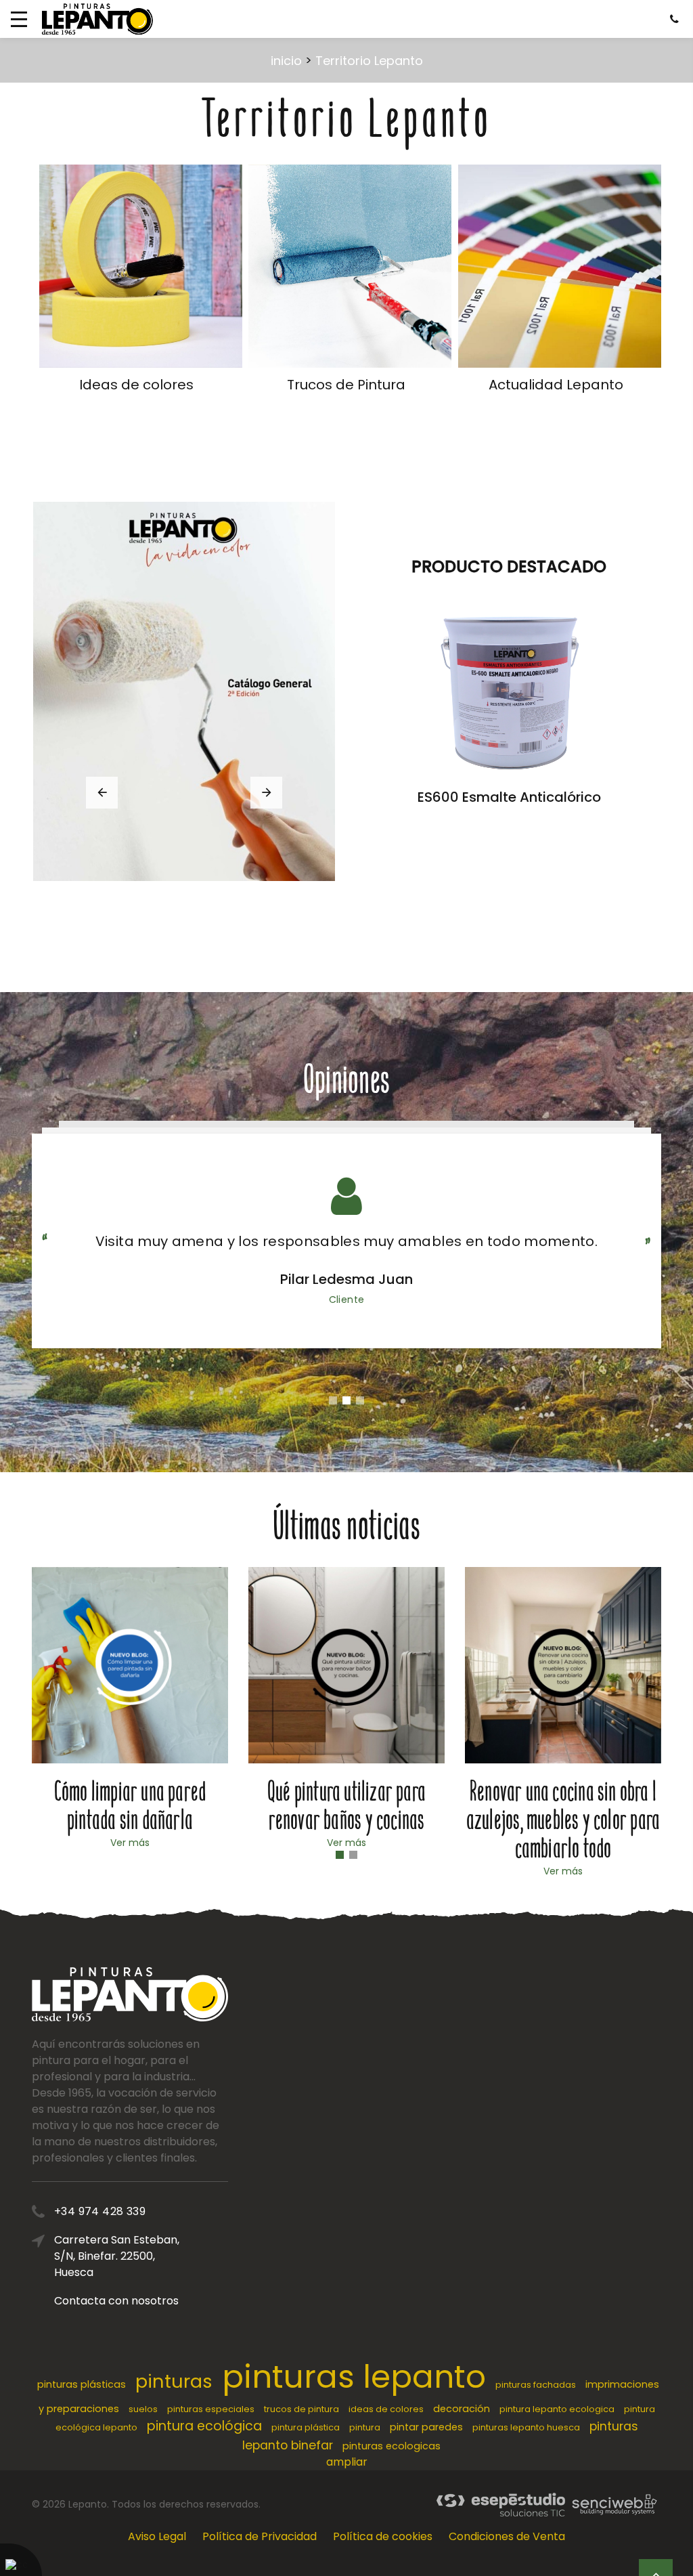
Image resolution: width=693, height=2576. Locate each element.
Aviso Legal (157, 2536)
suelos (143, 2409)
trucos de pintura (301, 2409)
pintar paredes (426, 2427)
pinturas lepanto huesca (526, 2427)
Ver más (130, 1843)
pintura (365, 2427)
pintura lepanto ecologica (557, 2409)
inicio (286, 61)
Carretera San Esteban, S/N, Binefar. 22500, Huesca (117, 2256)
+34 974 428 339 (100, 2211)
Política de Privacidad (260, 2536)
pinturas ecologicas (392, 2446)
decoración (462, 2409)
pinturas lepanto (354, 2377)
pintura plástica (306, 2427)
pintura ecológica (204, 2426)
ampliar (347, 2462)
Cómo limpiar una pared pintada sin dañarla (130, 1806)
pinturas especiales (211, 2409)
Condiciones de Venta (507, 2536)
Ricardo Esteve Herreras (346, 1279)
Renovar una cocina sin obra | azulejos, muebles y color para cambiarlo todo (563, 1820)
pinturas (174, 2381)
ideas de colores (386, 2409)
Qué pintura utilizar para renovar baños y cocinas (346, 1806)
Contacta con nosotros (116, 2301)
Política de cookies (383, 2536)
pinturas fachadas (536, 2385)
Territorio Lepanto (369, 61)
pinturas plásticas (82, 2384)
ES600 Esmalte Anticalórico (509, 797)
